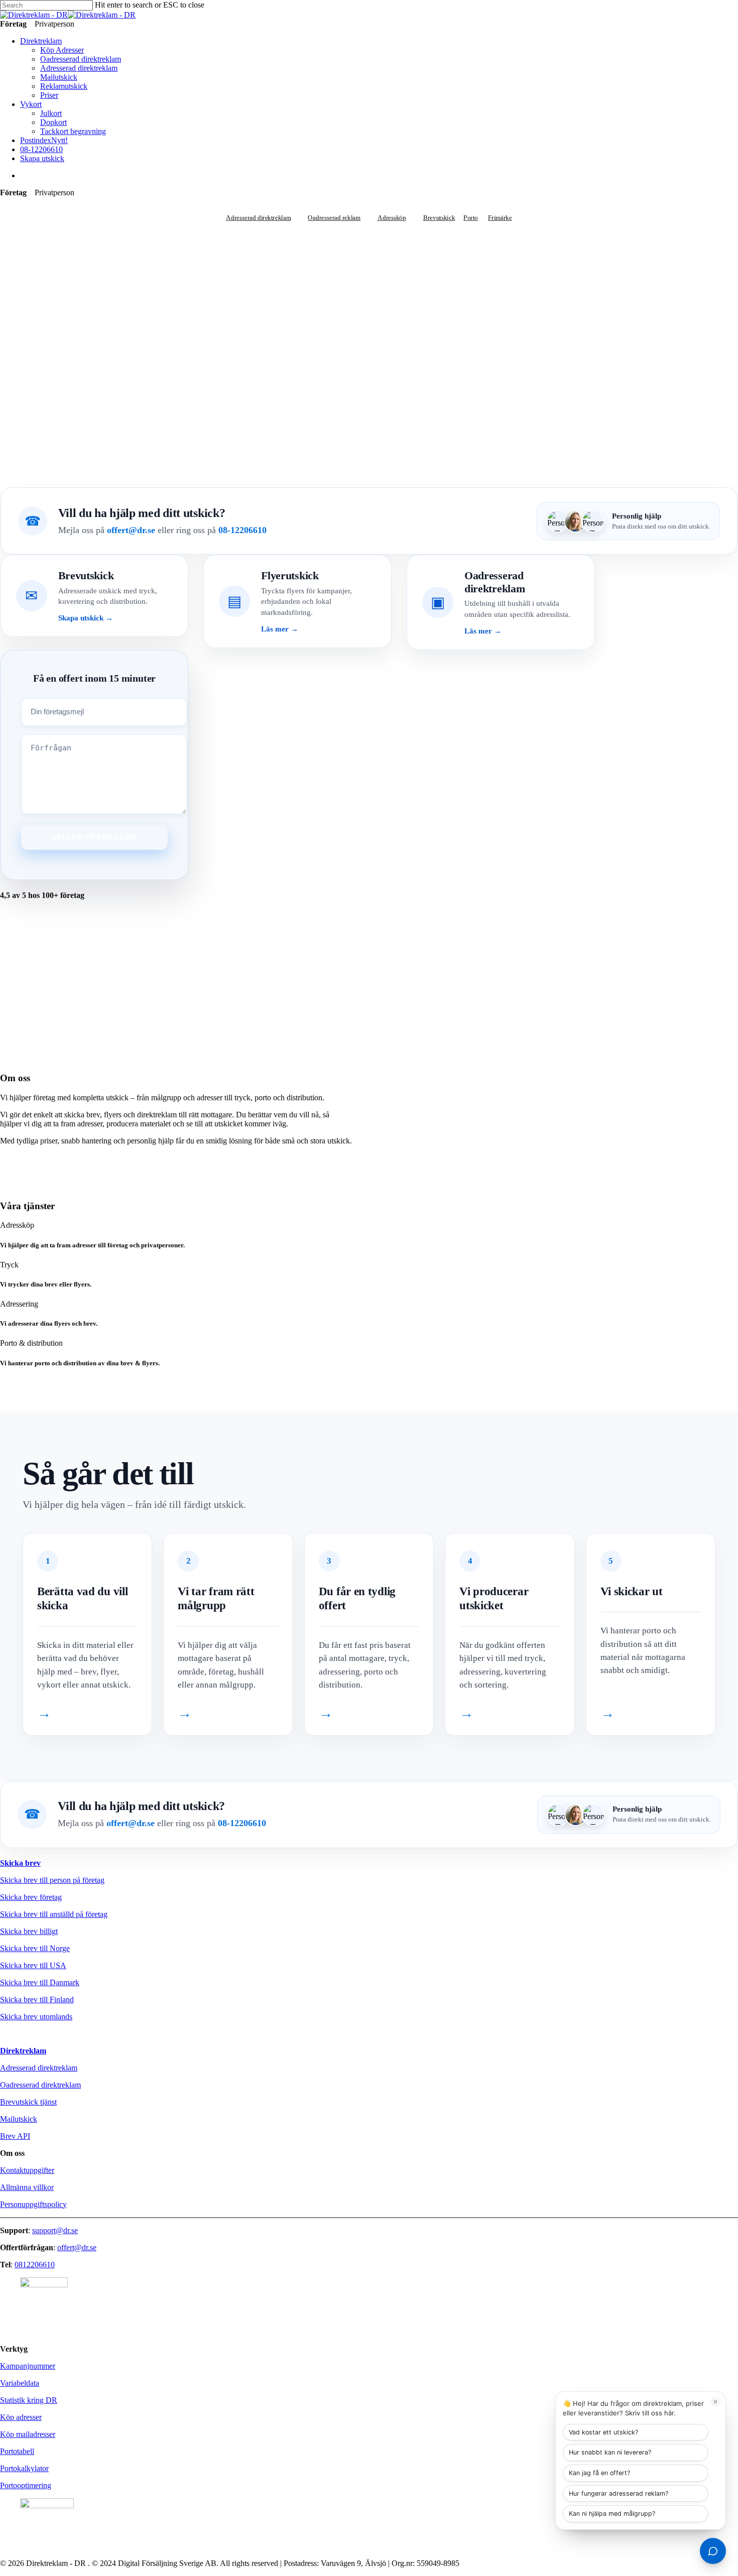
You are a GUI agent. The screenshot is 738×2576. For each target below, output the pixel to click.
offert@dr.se (131, 530)
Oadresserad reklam (334, 217)
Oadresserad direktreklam (40, 2085)
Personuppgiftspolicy (33, 2204)
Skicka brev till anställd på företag (54, 1914)
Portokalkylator (24, 2468)
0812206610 (35, 2265)
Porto (471, 217)
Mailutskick (19, 2119)
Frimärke (500, 217)
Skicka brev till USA (33, 1965)
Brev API (15, 2136)
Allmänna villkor (27, 2187)
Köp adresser (21, 2417)
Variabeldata (20, 2383)
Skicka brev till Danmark (40, 1982)
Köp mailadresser (28, 2434)
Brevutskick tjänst (28, 2102)
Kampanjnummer (28, 2366)
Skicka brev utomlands (36, 2017)
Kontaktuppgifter (27, 2170)
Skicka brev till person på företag (52, 1880)
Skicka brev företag (31, 1897)
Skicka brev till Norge (35, 1948)
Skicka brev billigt (29, 1931)
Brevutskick (439, 217)
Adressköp (392, 217)
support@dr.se (55, 2230)
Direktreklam (23, 2051)
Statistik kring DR (29, 2400)
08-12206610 (242, 530)
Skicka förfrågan (95, 837)
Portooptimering (26, 2485)
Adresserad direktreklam (258, 217)
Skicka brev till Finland (37, 2000)
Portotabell (17, 2451)
